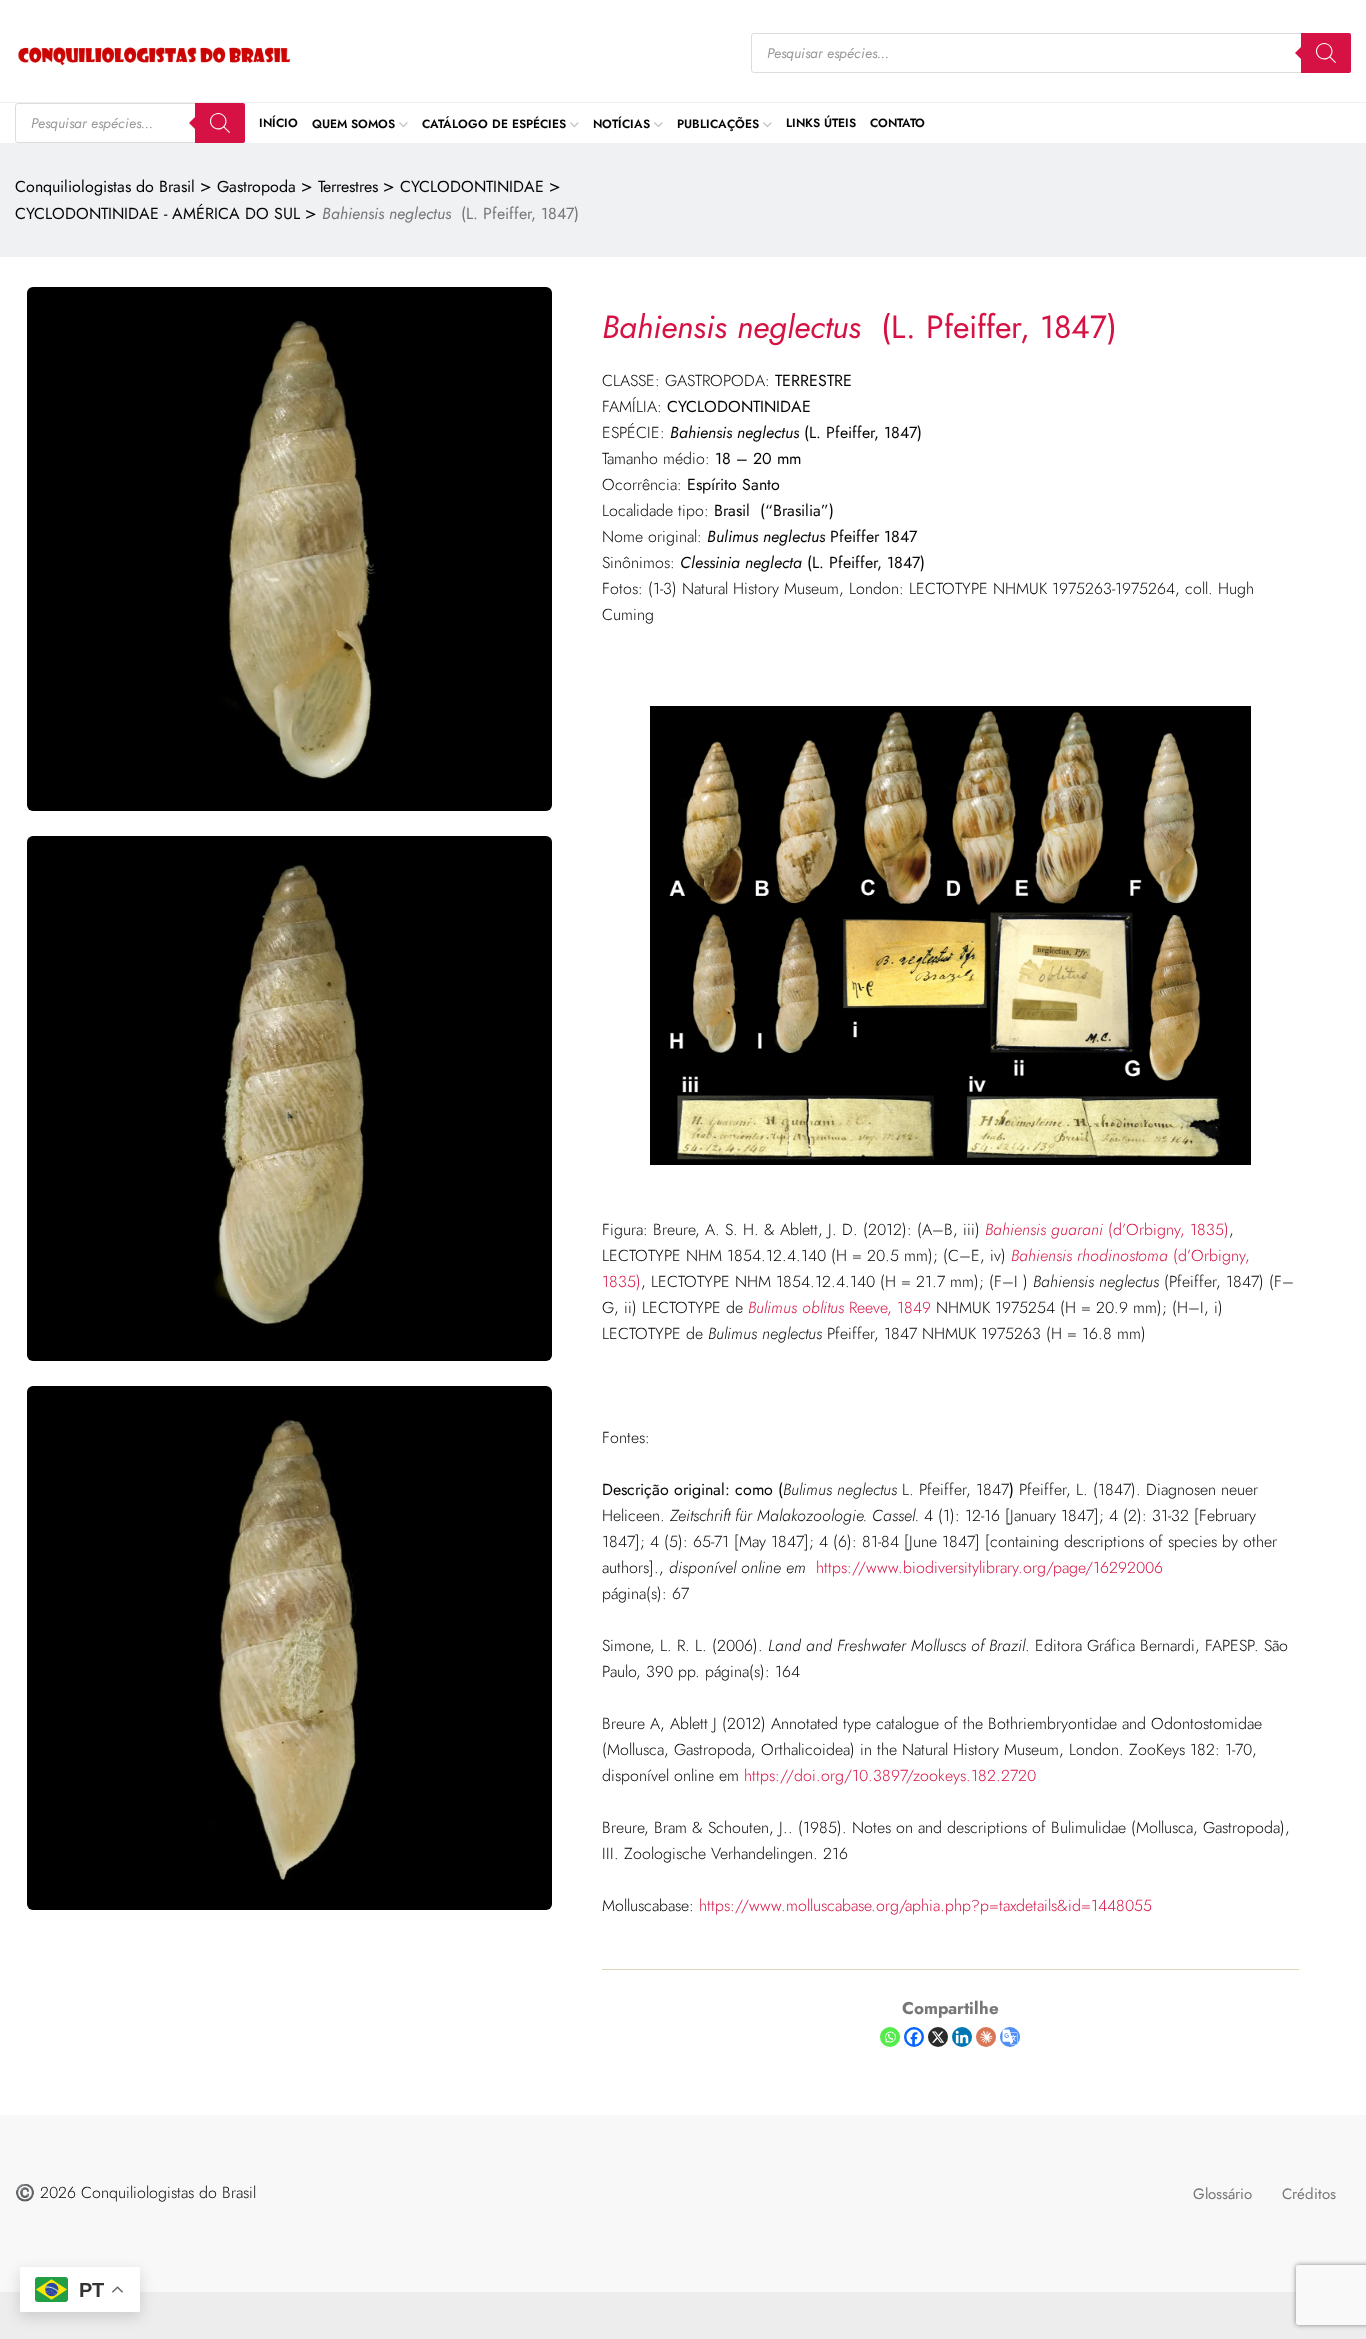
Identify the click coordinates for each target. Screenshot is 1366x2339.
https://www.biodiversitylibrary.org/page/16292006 (989, 1567)
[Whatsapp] (890, 2037)
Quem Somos (353, 123)
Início (278, 123)
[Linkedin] (962, 2037)
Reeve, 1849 (839, 1307)
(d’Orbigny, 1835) (1107, 1229)
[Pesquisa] (1326, 53)
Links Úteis (821, 123)
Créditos (1309, 2194)
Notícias (621, 123)
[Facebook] (914, 2037)
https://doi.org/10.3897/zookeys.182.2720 (890, 1775)
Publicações (718, 123)
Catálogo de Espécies (494, 123)
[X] (938, 2037)
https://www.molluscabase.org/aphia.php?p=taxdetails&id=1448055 (925, 1905)
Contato (897, 123)
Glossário (1222, 2194)
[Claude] (986, 2037)
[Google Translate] (1010, 2037)
